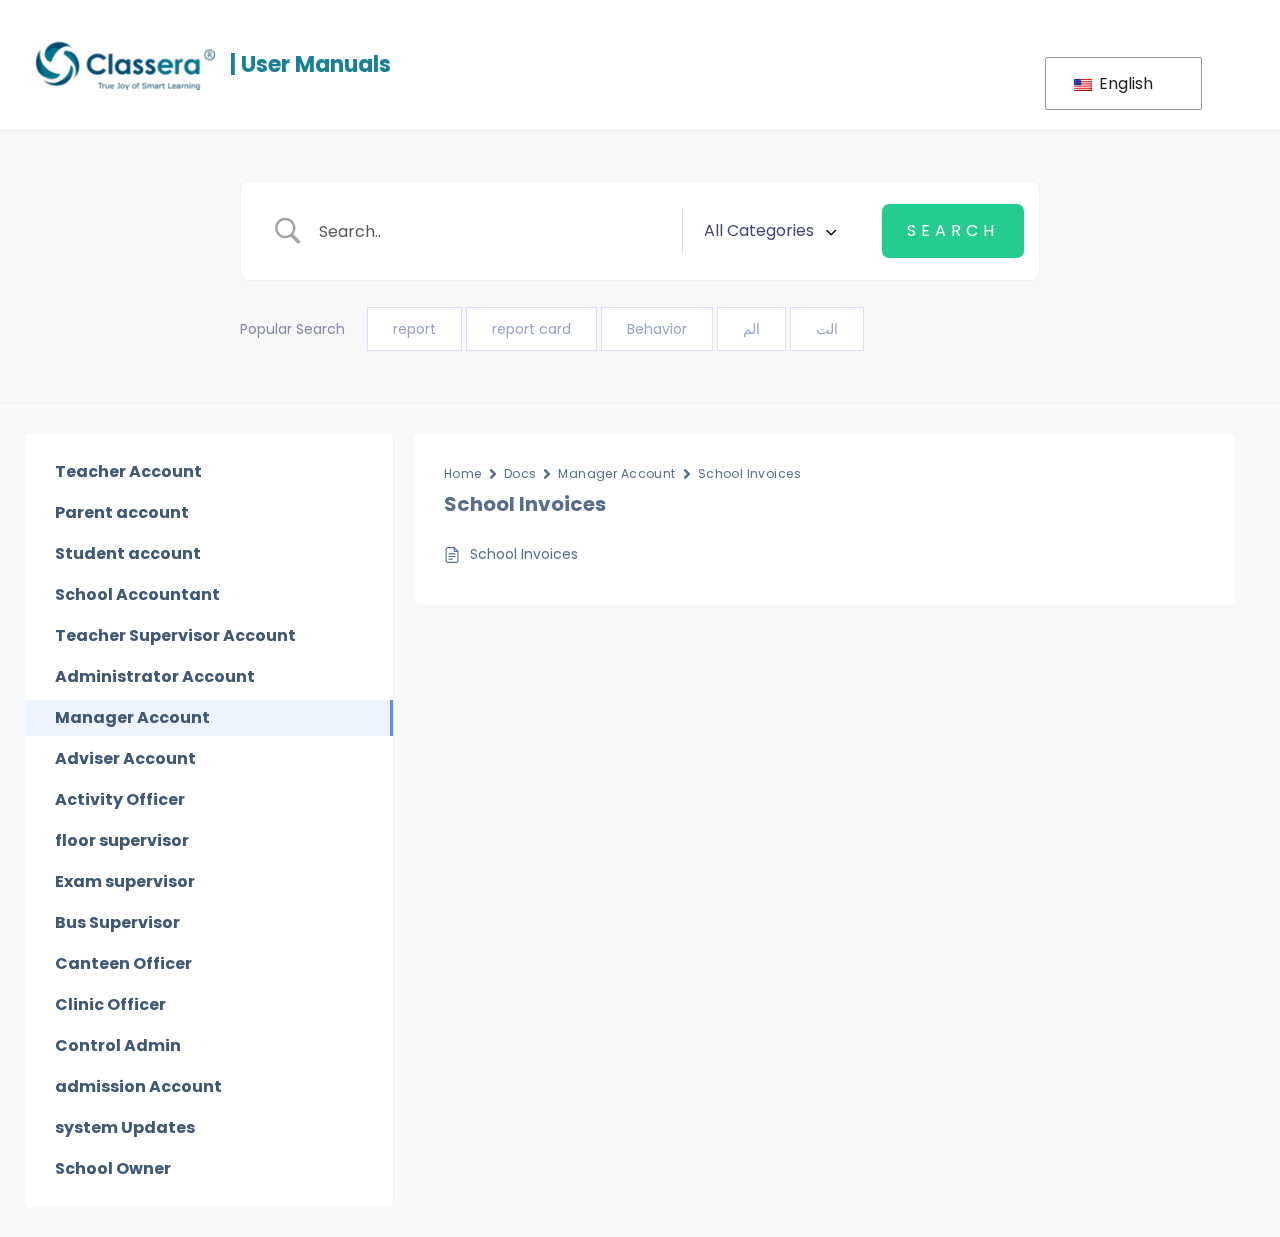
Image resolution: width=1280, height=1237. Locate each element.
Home (463, 473)
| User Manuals (310, 64)
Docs (520, 473)
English (1124, 83)
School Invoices (749, 473)
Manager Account (616, 473)
